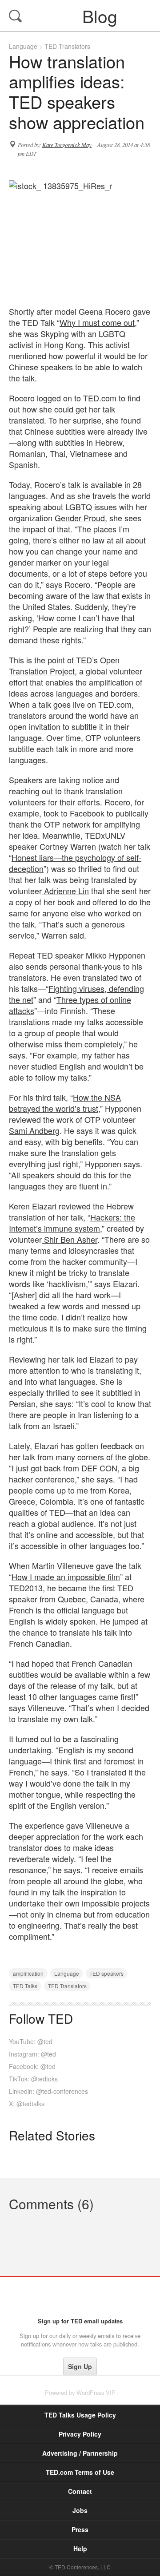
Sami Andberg (34, 1130)
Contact (80, 2491)
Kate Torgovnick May (67, 145)
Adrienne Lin (65, 891)
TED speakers (106, 1973)
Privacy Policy (80, 2434)
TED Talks (25, 1986)
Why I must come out (97, 322)
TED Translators (67, 46)
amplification (28, 1973)
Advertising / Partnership (80, 2453)
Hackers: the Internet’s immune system (72, 1223)
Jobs (80, 2510)
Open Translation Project (64, 665)
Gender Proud (80, 518)
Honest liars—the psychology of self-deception (75, 863)
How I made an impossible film (66, 1577)
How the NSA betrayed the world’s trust (65, 1103)
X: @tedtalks (27, 2104)
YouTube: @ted (31, 2041)
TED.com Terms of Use (80, 2472)
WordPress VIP (96, 2392)
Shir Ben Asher (70, 1239)
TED (80, 2297)
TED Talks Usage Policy (80, 2415)
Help (80, 2548)
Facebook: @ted (32, 2066)
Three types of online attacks (70, 1005)
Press (80, 2529)
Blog (81, 16)
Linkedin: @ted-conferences (48, 2091)
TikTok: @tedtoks (33, 2079)
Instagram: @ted (32, 2054)
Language (23, 46)
